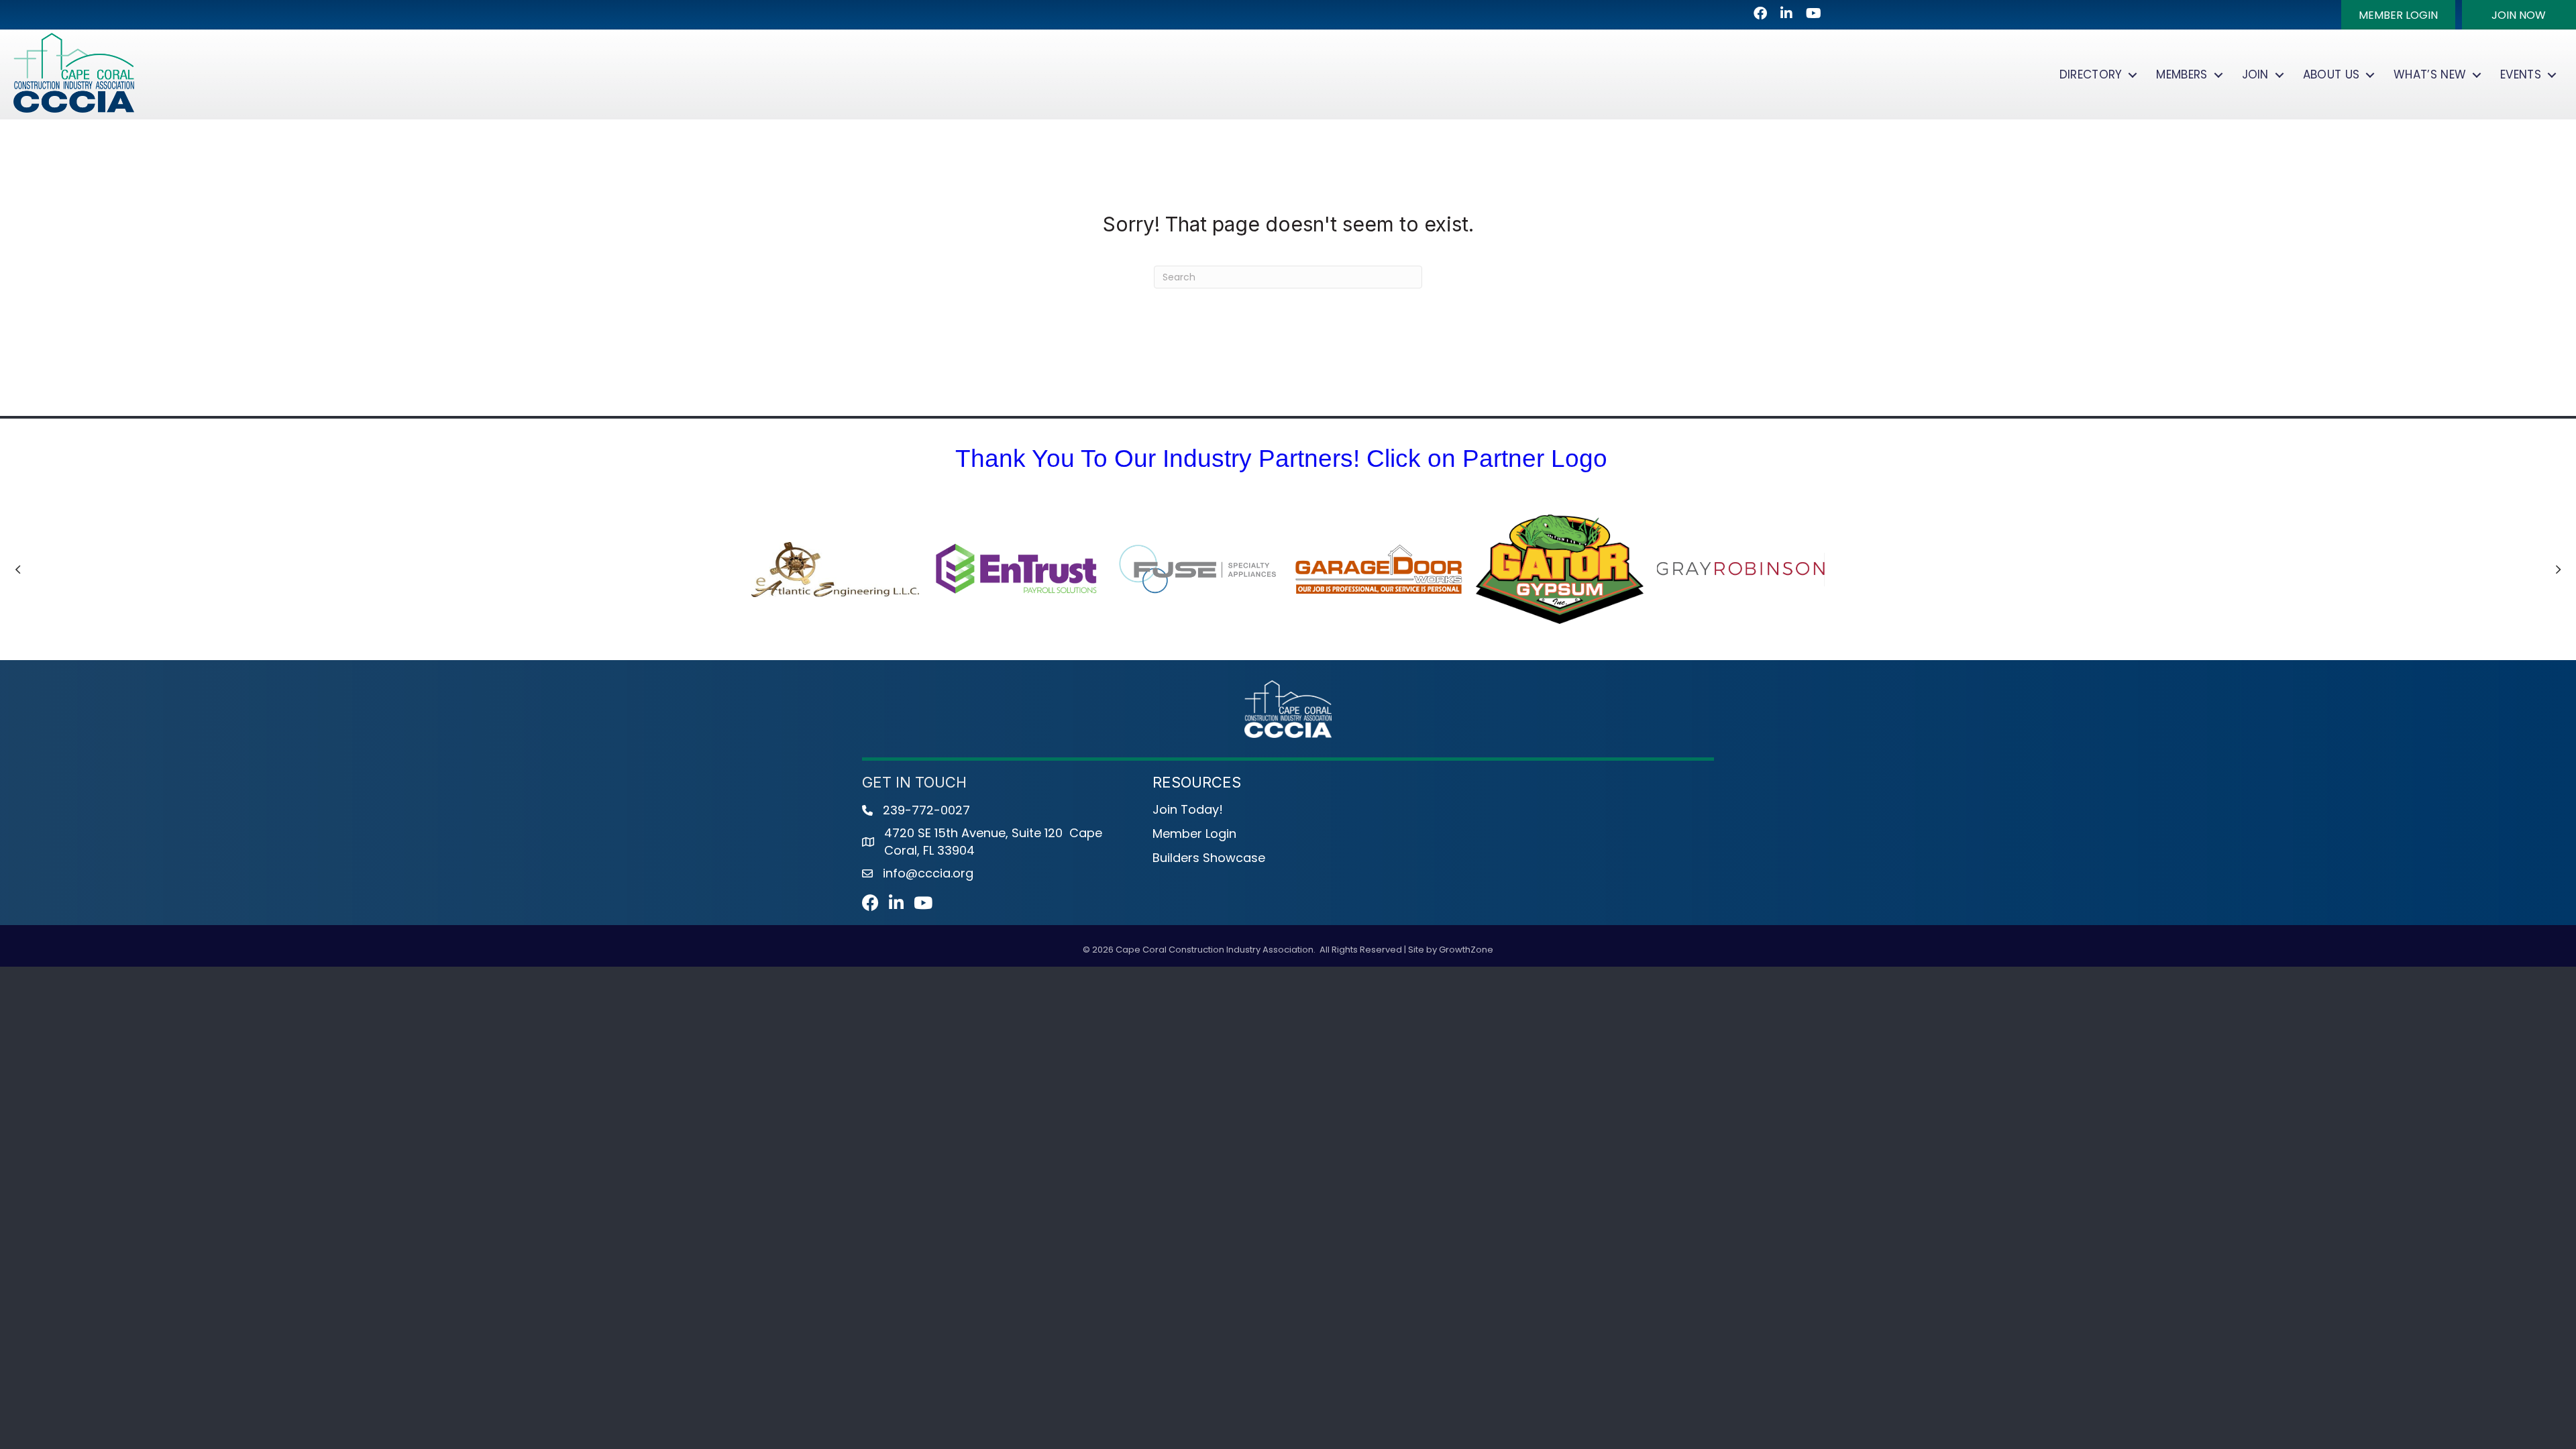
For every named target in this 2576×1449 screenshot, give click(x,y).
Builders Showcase (1209, 858)
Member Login (1194, 834)
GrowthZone (1466, 950)
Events (2521, 74)
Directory (2091, 74)
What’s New (2430, 74)
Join (2255, 74)
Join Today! (1188, 809)
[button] (2398, 15)
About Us (2331, 74)
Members (2182, 74)
